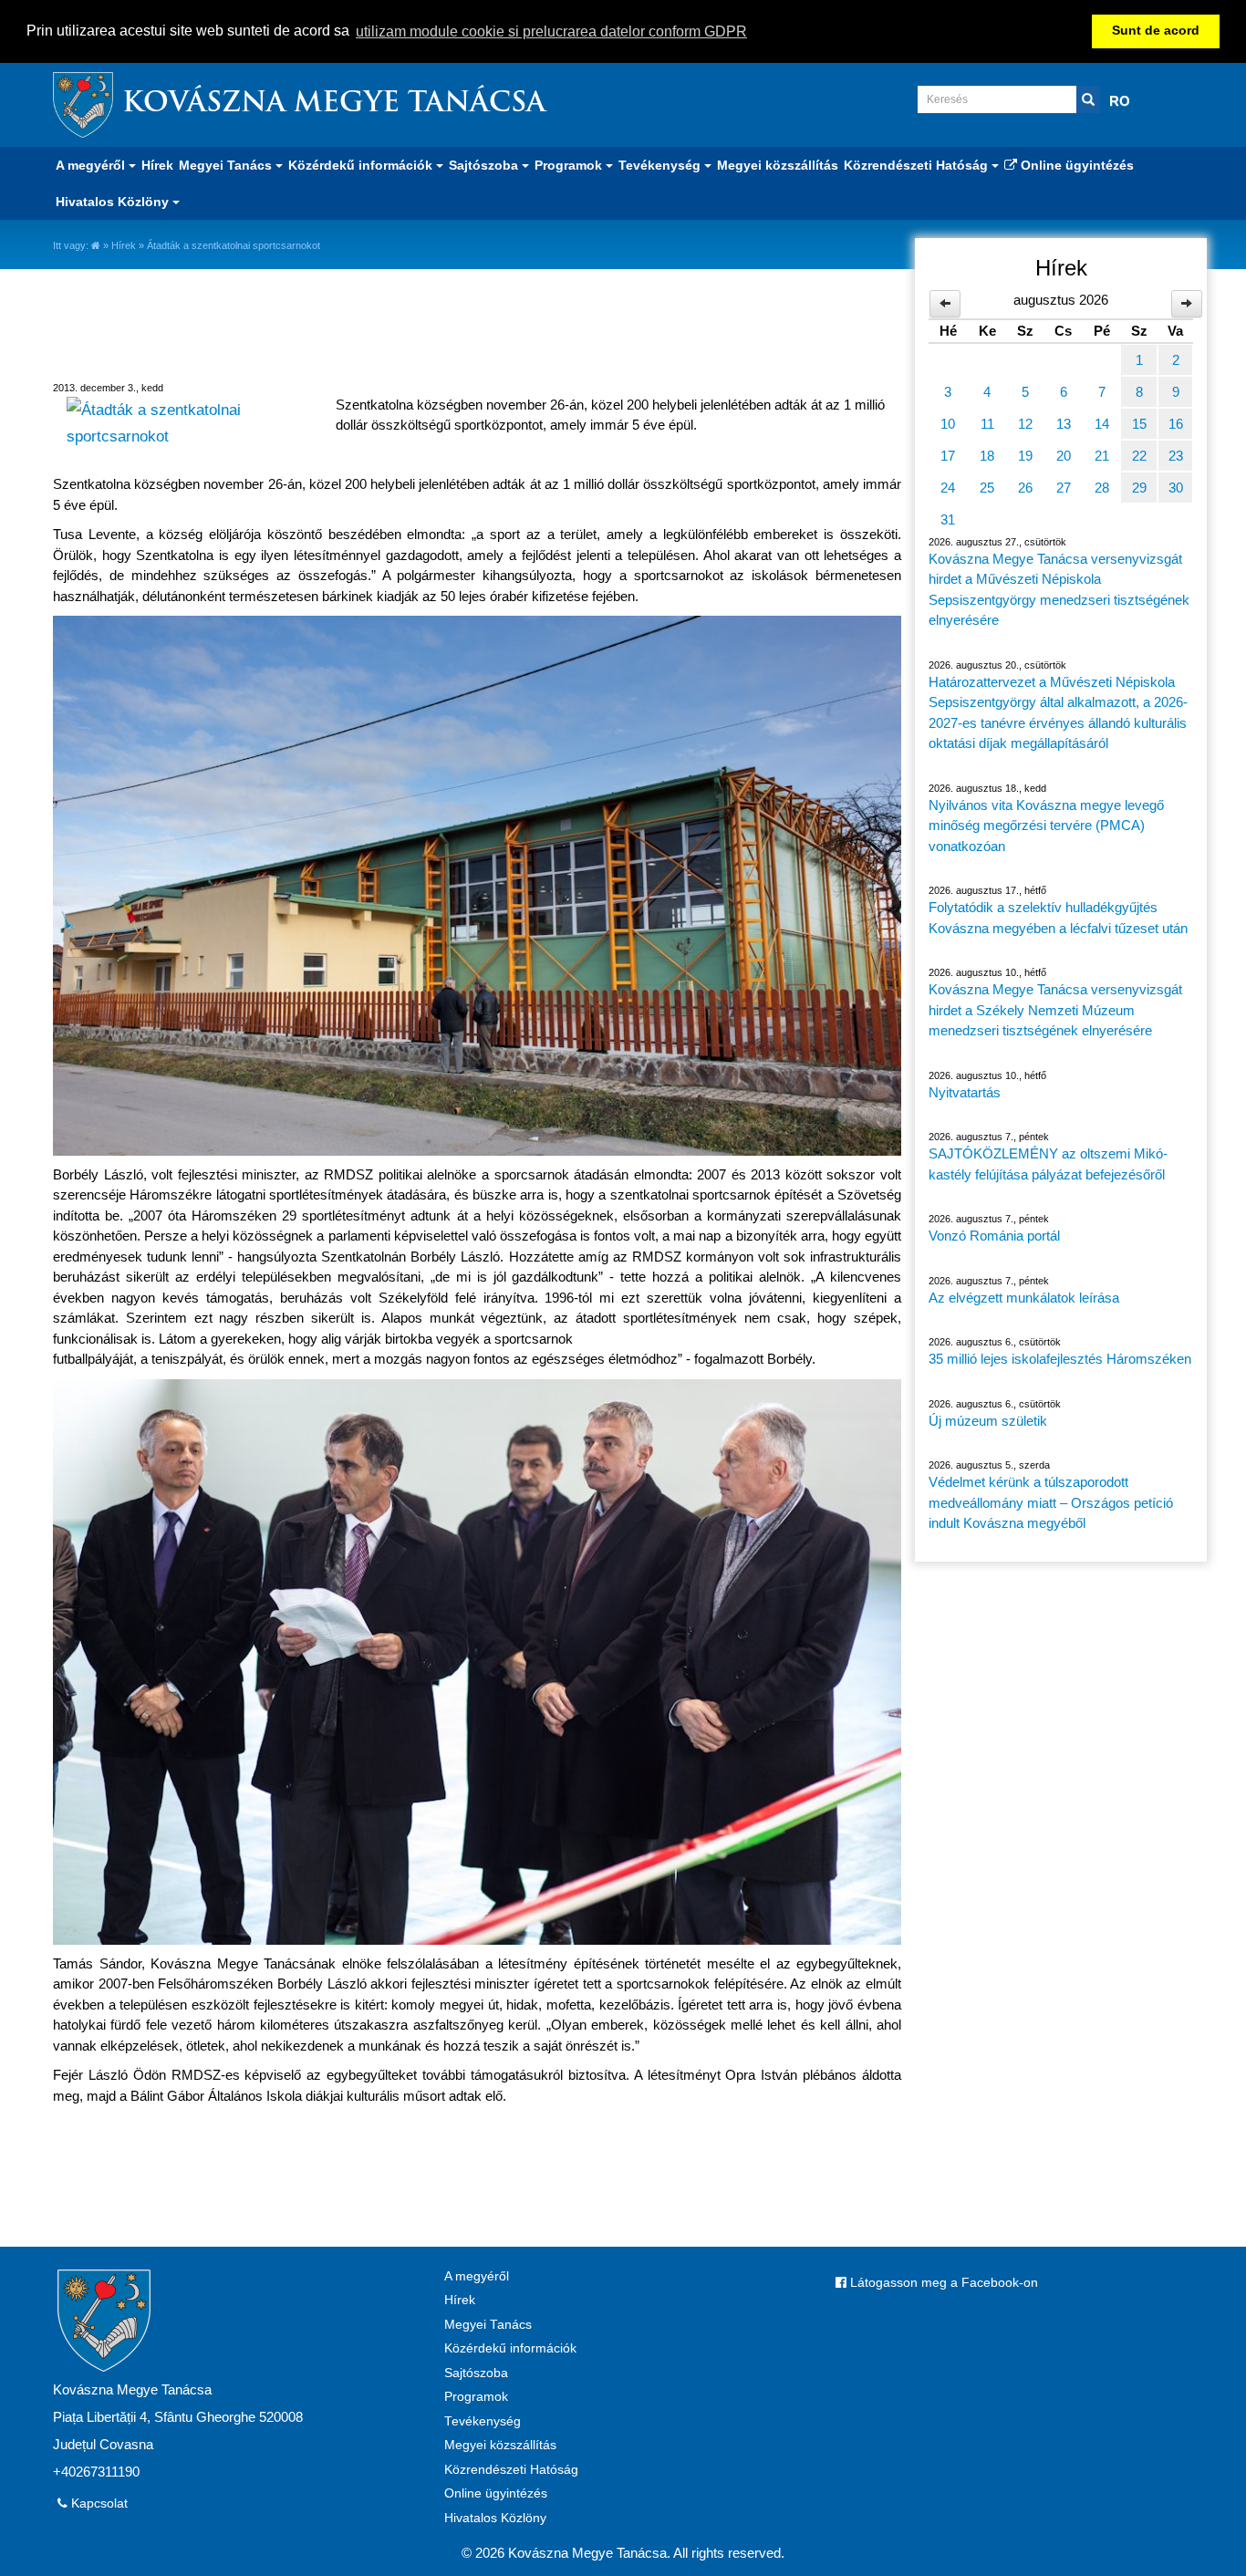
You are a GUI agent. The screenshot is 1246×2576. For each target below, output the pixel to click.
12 (1025, 424)
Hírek (157, 165)
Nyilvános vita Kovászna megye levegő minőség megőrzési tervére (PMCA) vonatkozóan (1046, 826)
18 (987, 456)
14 (1102, 424)
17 (948, 456)
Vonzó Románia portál (994, 1236)
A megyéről (477, 2276)
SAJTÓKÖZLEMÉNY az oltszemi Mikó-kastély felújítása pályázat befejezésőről (1048, 1164)
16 (1176, 424)
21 (1102, 456)
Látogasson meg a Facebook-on (942, 2283)
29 (1139, 488)
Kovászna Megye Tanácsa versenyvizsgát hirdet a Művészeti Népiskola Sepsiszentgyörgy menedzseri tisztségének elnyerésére (1059, 590)
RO (1120, 101)
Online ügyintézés (1075, 165)
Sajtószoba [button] (485, 165)
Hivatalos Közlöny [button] (114, 202)
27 (1064, 488)
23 (1176, 456)
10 (948, 424)
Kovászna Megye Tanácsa (334, 104)
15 (1139, 424)
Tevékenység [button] (661, 165)
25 (987, 488)
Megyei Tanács (488, 2325)
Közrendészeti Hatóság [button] (918, 165)
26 (1025, 488)
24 (948, 488)
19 (1025, 456)
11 (987, 424)
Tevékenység (483, 2421)
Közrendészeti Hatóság (511, 2470)
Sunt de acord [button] (1156, 31)
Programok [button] (570, 165)
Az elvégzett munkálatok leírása (1024, 1298)
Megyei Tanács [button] (227, 165)
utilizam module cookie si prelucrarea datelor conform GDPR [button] (551, 31)
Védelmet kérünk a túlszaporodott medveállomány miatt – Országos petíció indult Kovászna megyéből (1051, 1502)
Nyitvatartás (965, 1092)
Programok (476, 2397)
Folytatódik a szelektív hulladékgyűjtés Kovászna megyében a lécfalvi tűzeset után (1058, 918)
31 (948, 519)
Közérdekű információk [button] (362, 165)
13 (1064, 424)
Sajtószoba (476, 2373)
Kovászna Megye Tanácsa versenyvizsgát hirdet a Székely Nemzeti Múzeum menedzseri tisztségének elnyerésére (1055, 1010)
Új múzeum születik (988, 1421)
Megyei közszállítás (778, 165)
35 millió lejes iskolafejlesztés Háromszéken (1060, 1359)
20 (1064, 456)
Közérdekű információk (510, 2348)
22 (1139, 456)
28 (1102, 488)
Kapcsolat (98, 2503)
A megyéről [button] (92, 165)
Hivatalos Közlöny (495, 2518)
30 (1176, 488)
